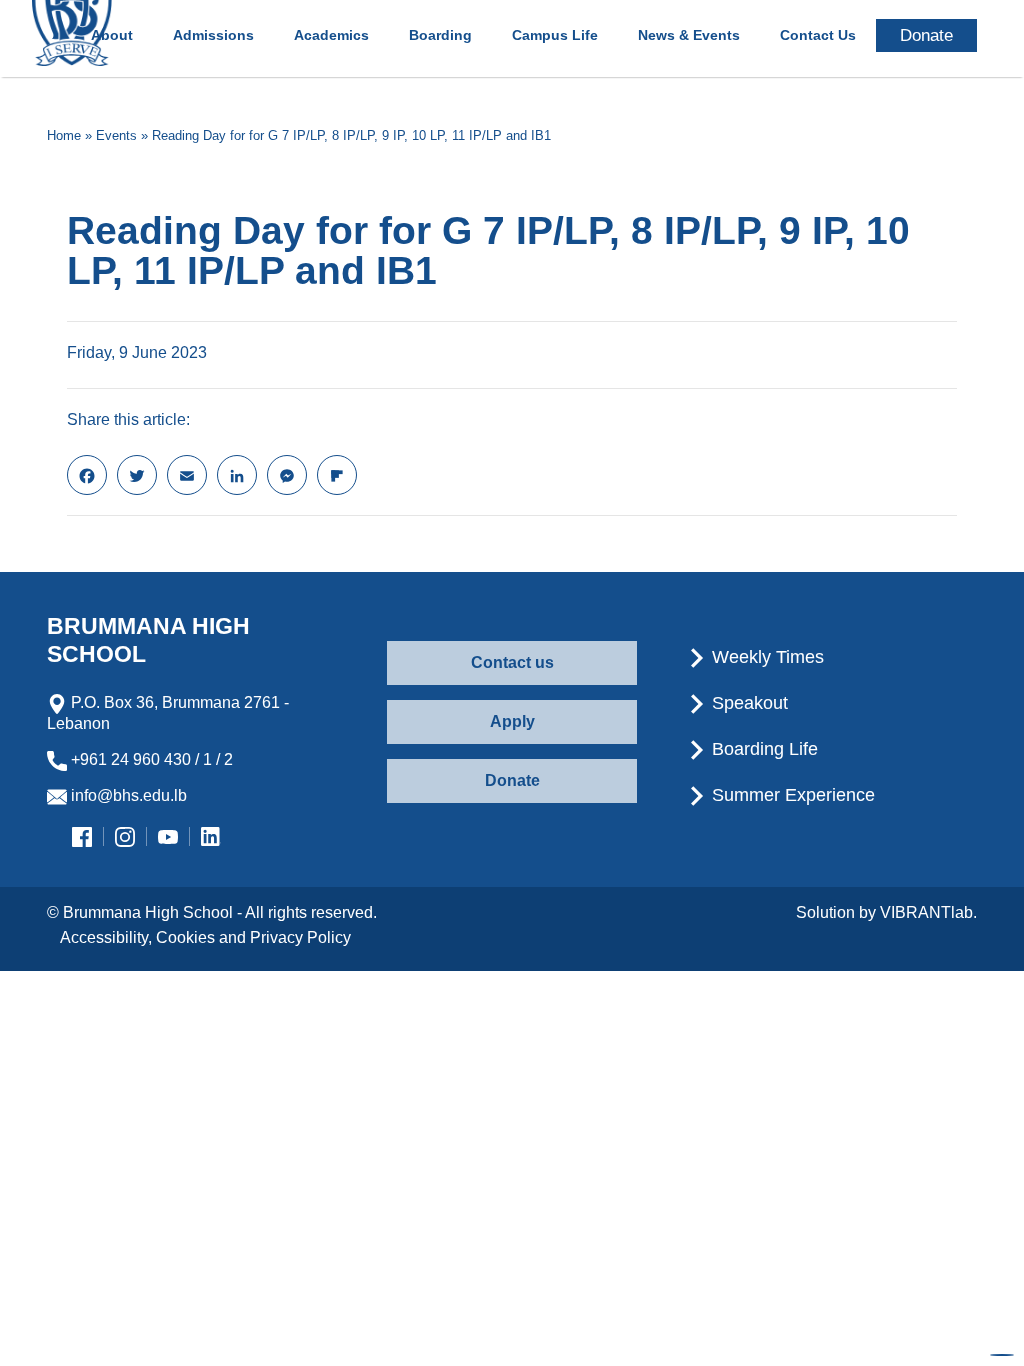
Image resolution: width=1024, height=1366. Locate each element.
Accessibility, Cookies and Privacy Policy (205, 937)
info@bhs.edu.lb (127, 795)
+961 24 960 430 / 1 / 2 (150, 759)
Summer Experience (791, 795)
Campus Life (555, 35)
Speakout (747, 703)
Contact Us (818, 35)
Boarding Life (762, 749)
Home (64, 135)
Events (116, 135)
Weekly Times (765, 657)
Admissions (213, 35)
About (112, 35)
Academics (331, 35)
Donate (512, 780)
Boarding (440, 35)
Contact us (512, 662)
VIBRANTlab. (928, 912)
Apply (512, 721)
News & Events (689, 35)
